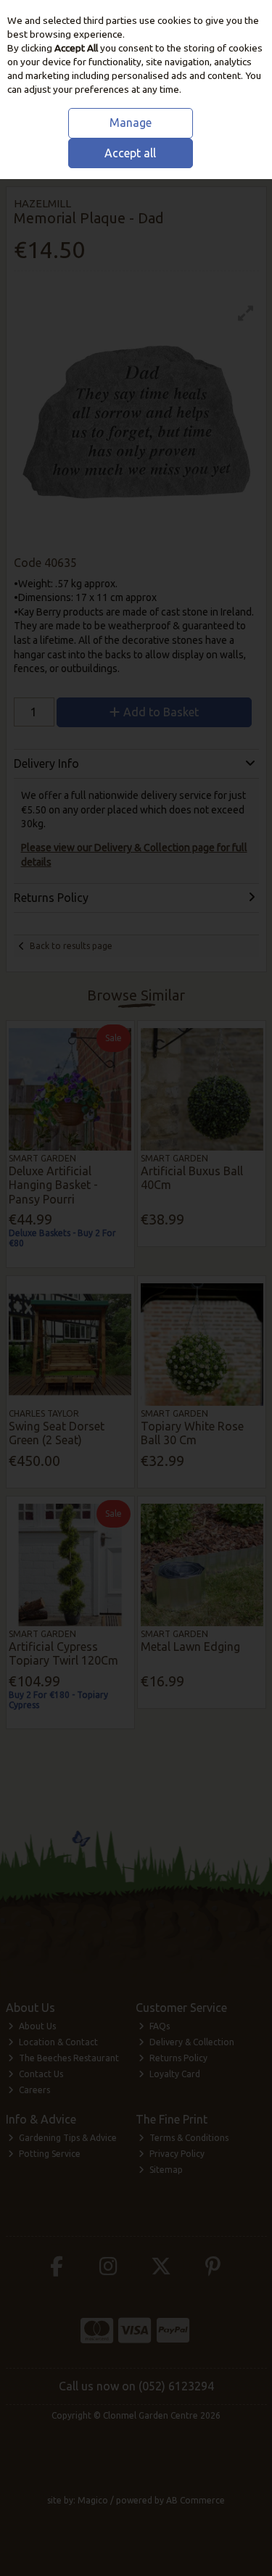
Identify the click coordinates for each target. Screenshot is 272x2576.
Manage (131, 123)
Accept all (130, 153)
